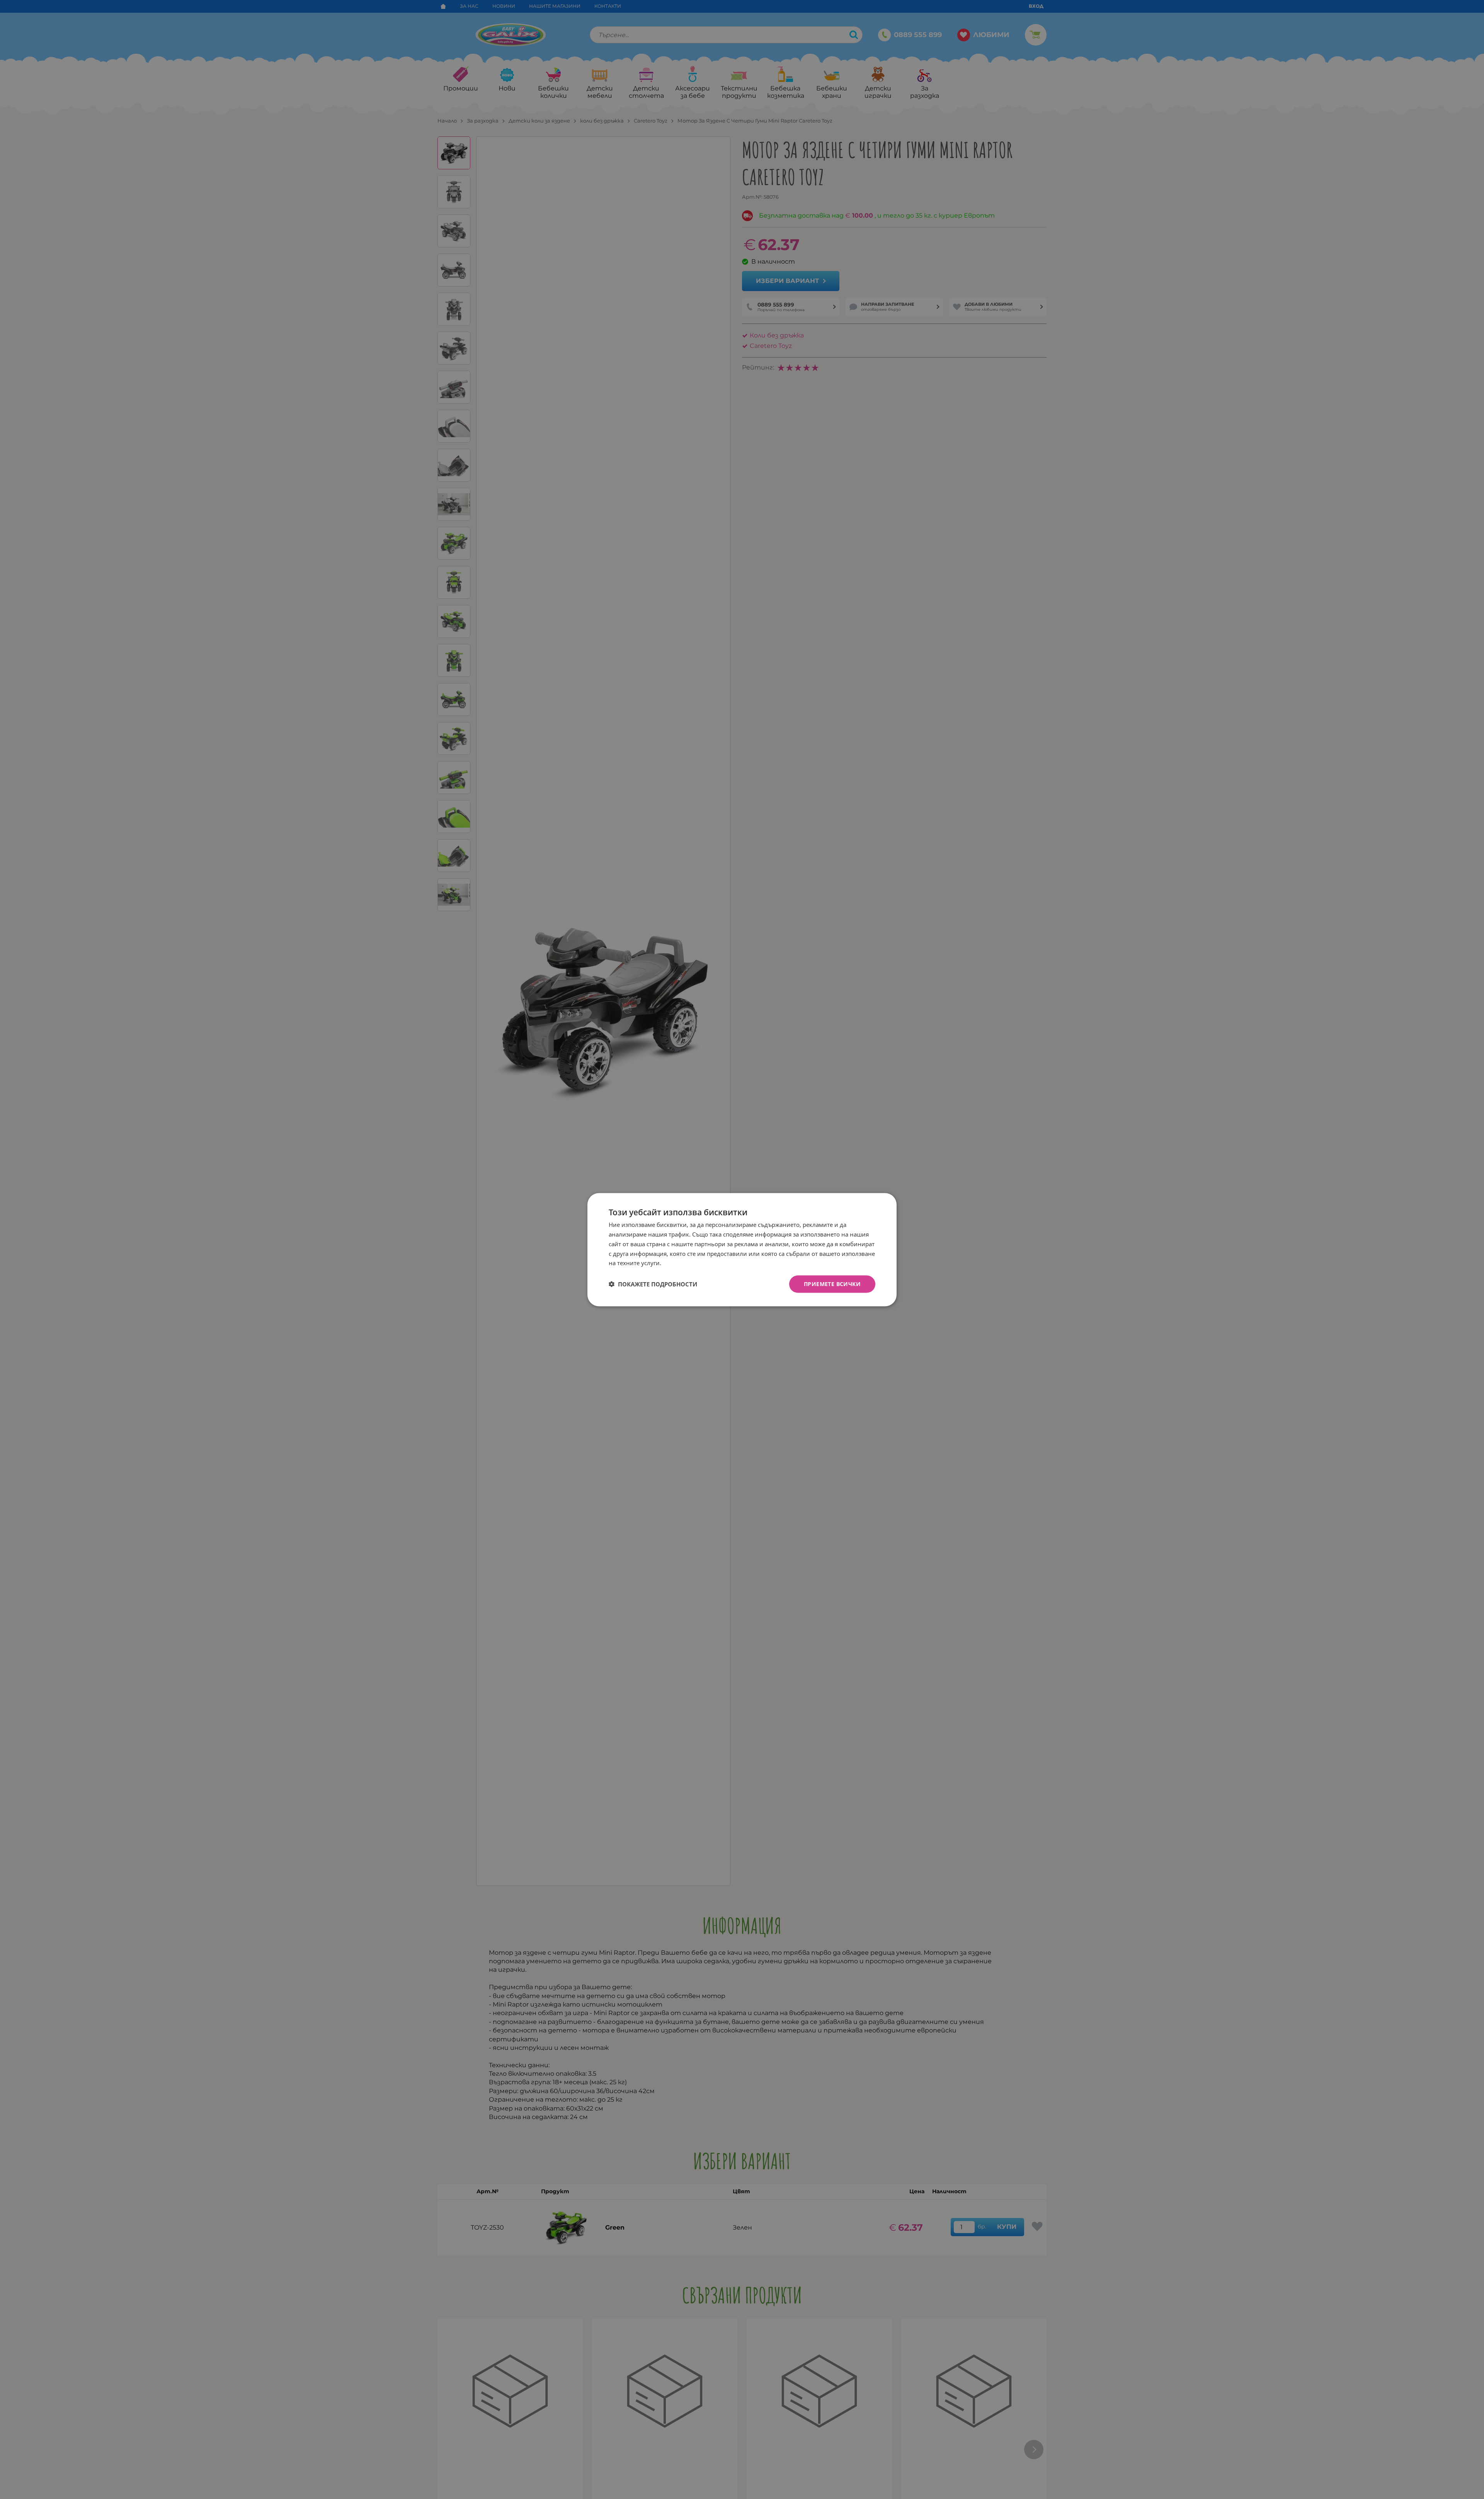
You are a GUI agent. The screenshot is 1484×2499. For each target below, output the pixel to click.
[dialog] (742, 1249)
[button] (653, 1284)
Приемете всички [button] (832, 1284)
